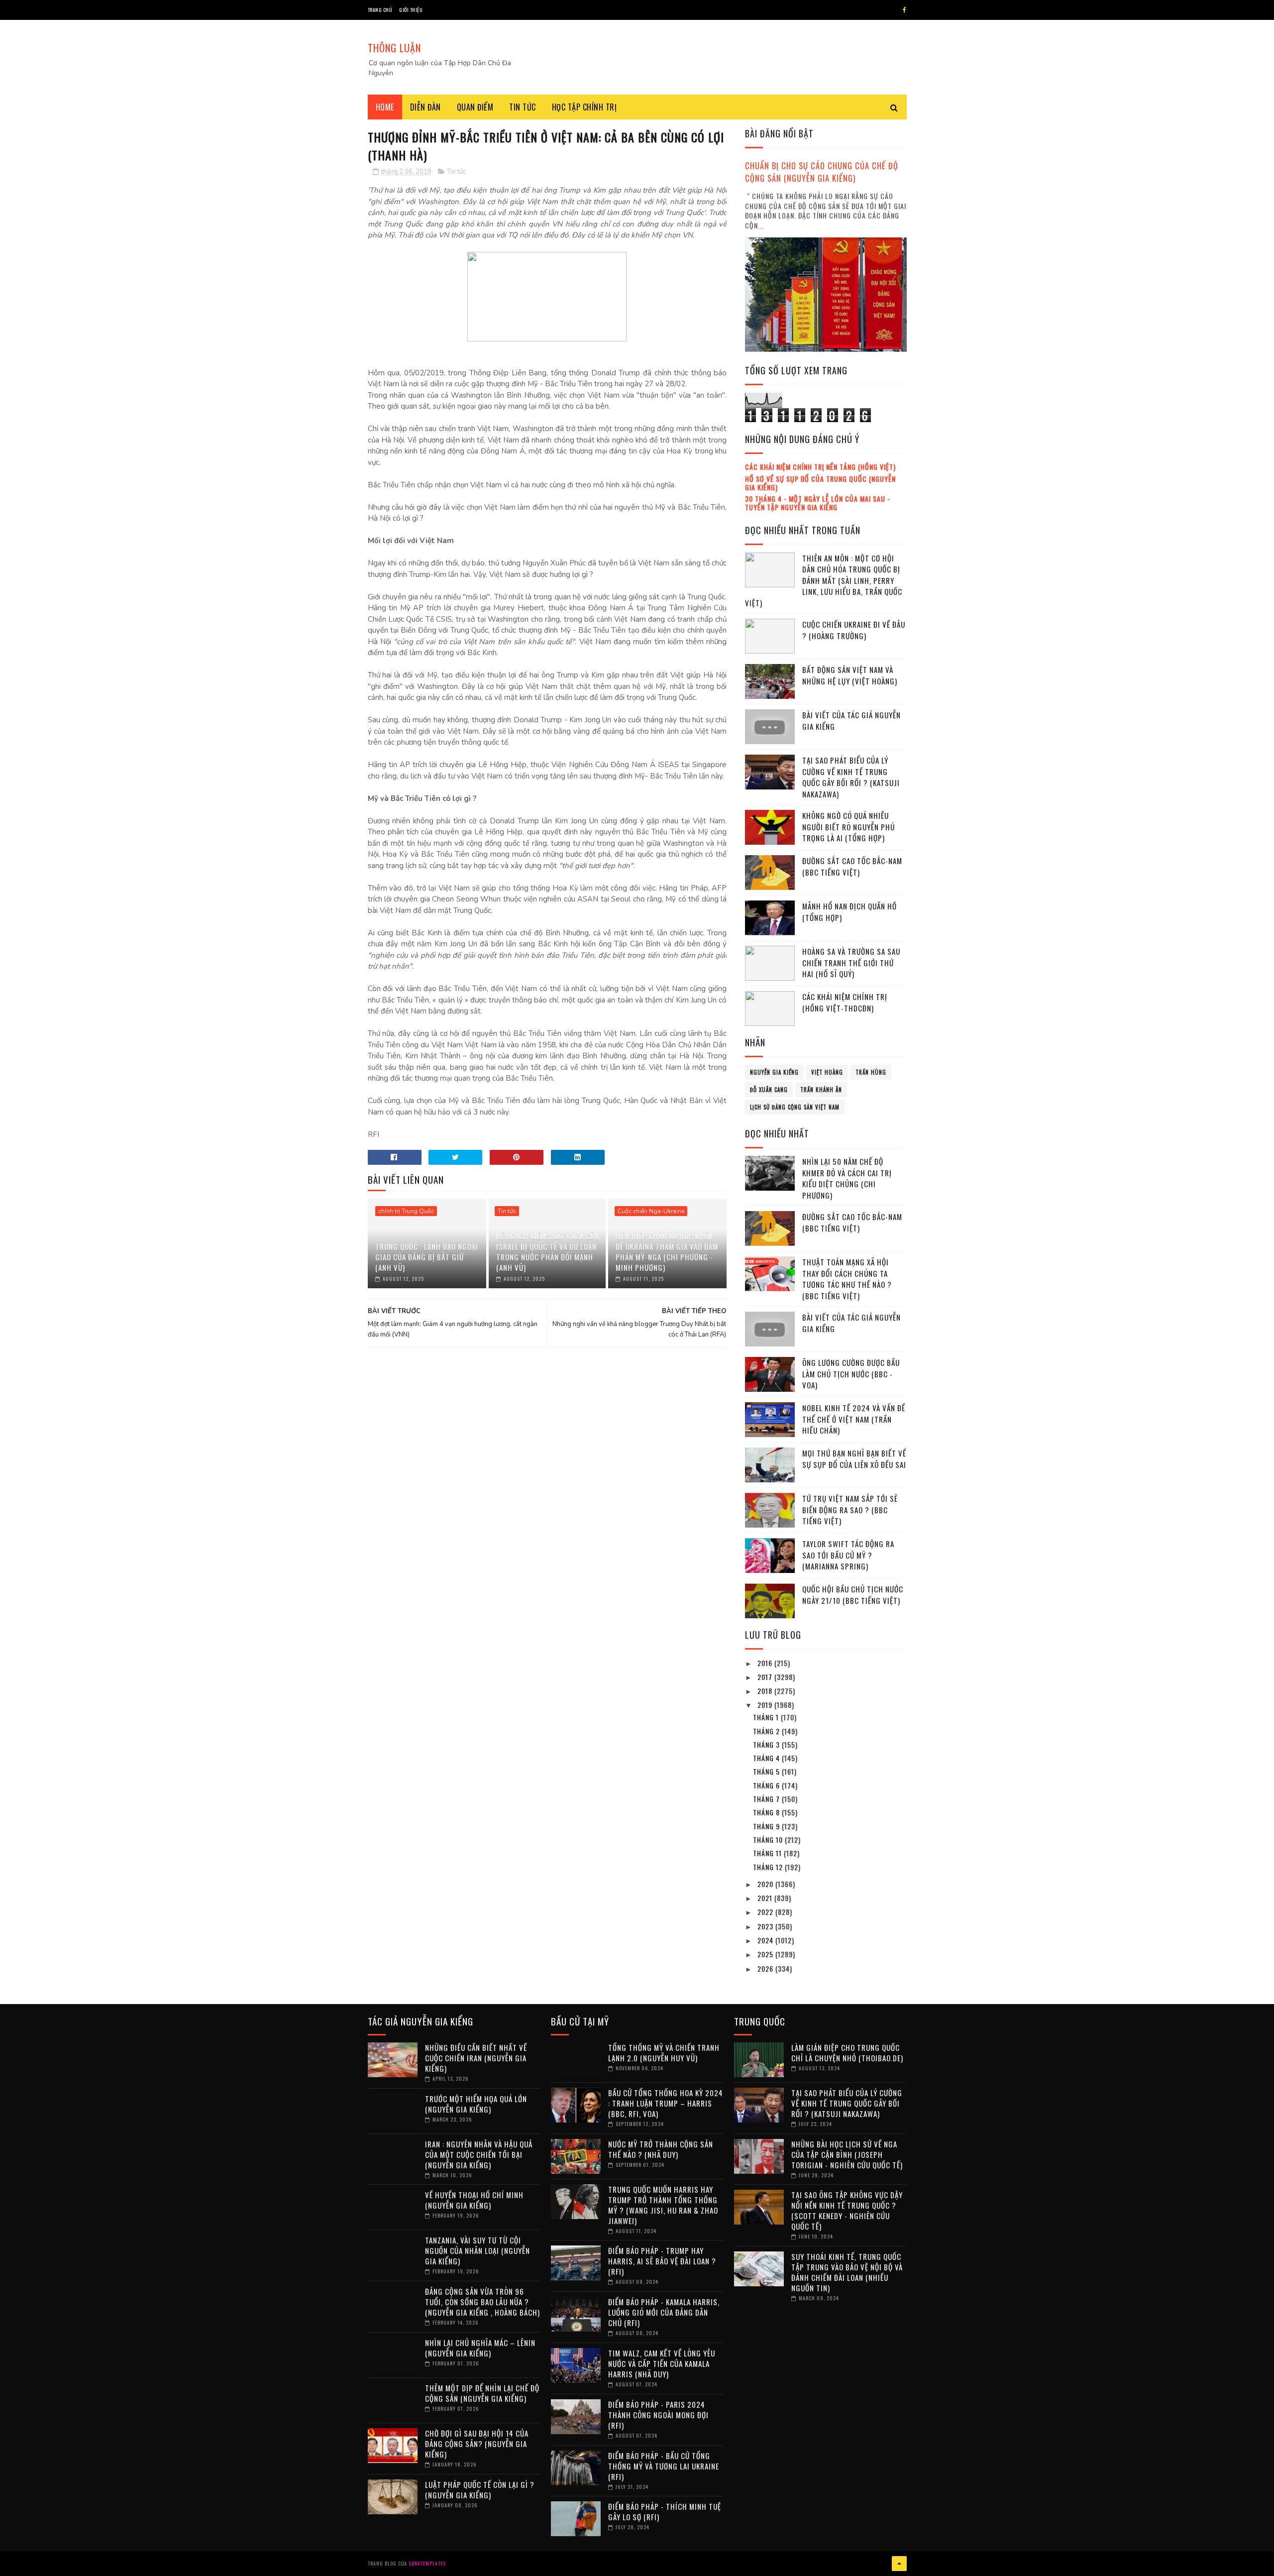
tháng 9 (767, 1826)
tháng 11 (768, 1853)
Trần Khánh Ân (821, 1090)
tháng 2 (767, 1731)
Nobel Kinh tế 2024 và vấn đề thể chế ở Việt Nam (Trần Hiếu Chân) (854, 1419)
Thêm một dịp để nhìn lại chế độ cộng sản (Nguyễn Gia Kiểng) (482, 2393)
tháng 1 (767, 1717)
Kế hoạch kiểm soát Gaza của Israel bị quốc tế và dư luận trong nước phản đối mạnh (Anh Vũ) (547, 1252)
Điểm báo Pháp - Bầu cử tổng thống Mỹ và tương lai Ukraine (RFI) (664, 2466)
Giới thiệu (411, 10)
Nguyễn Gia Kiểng (774, 1072)
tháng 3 (767, 1744)
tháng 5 (767, 1771)
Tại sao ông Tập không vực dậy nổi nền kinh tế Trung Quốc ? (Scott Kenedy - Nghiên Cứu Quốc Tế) (847, 2210)
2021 (766, 1898)
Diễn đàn (425, 107)
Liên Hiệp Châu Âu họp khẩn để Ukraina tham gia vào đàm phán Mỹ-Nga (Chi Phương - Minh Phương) (667, 1252)
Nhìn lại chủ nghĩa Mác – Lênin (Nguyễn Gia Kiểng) (480, 2348)
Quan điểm (475, 107)
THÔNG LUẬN (394, 48)
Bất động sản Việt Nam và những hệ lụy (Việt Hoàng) (850, 675)
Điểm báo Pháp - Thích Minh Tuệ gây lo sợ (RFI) (665, 2512)
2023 (766, 1926)
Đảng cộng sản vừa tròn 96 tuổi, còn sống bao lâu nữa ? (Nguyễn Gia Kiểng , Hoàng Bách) (482, 2302)
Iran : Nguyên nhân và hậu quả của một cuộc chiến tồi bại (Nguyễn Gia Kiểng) (479, 2154)
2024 (766, 1940)
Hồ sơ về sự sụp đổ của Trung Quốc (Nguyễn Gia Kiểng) (820, 483)
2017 (766, 1677)
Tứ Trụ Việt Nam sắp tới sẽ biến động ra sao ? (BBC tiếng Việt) (850, 1510)
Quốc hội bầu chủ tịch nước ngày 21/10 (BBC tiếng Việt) (853, 1595)
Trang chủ (380, 10)
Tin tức (523, 107)
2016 (766, 1663)
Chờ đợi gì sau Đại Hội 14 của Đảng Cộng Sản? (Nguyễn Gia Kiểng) (477, 2444)
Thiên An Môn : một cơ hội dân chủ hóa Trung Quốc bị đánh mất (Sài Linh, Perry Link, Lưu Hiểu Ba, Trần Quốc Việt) (824, 580)
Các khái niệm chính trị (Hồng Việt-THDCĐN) (845, 1002)
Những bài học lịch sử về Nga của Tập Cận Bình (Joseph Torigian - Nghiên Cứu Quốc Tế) (847, 2154)
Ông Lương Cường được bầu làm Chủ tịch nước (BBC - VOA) (851, 1374)
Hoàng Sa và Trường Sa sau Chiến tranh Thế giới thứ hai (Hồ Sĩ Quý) (851, 962)
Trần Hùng (871, 1072)
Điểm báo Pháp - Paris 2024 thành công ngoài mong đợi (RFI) (658, 2415)
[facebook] (904, 10)
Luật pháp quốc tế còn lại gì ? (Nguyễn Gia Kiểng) (480, 2490)
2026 (766, 1968)
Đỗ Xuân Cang (769, 1090)
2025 (766, 1954)
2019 (766, 1705)
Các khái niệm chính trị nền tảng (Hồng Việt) (820, 467)
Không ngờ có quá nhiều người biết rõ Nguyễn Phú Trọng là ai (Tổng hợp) (849, 827)
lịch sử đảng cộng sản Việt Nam (795, 1107)
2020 (766, 1884)
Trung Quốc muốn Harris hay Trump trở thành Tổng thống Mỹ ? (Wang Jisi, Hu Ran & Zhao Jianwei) (663, 2205)
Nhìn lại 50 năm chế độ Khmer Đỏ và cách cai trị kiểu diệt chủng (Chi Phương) (847, 1178)
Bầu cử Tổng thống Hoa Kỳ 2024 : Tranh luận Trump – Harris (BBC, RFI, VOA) (666, 2103)
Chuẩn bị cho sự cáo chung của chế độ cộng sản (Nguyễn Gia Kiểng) (822, 172)
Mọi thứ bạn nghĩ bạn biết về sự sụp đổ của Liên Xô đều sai (854, 1459)
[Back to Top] (899, 2564)
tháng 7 (767, 1799)
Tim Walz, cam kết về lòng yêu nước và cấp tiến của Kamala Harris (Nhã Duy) (662, 2363)
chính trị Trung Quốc (406, 1211)
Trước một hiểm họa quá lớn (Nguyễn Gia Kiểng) (476, 2104)
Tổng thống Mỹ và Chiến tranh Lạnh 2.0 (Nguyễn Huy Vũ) (664, 2053)
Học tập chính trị (584, 107)
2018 (766, 1691)
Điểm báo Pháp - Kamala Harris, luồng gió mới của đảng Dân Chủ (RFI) (664, 2312)
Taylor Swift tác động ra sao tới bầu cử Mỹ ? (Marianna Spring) (848, 1555)
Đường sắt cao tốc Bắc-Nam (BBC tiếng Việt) (852, 866)
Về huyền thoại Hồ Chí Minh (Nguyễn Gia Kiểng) (474, 2200)
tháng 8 (767, 1812)
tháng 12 (769, 1867)
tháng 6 (767, 1785)
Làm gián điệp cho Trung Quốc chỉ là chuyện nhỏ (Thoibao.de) (847, 2053)
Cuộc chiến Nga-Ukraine (651, 1211)
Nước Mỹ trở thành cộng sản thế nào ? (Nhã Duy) (661, 2149)
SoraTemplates (427, 2563)
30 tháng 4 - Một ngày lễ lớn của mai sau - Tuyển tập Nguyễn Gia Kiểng (818, 503)
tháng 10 (769, 1840)
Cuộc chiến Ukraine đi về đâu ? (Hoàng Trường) (854, 630)
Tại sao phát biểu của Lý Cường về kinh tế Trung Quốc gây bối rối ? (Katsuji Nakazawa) (851, 777)
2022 (766, 1912)
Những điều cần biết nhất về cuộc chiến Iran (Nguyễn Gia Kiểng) (476, 2058)
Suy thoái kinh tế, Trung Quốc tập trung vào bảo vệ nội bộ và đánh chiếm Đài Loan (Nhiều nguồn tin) (847, 2272)
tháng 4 (767, 1758)
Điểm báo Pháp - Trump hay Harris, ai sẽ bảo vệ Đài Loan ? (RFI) (662, 2261)
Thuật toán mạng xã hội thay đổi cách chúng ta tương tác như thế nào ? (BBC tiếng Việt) (847, 1279)
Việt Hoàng (827, 1072)
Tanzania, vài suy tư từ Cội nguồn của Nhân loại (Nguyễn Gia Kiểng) (478, 2250)
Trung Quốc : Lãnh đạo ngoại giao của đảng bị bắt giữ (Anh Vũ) (427, 1257)
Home (385, 107)
